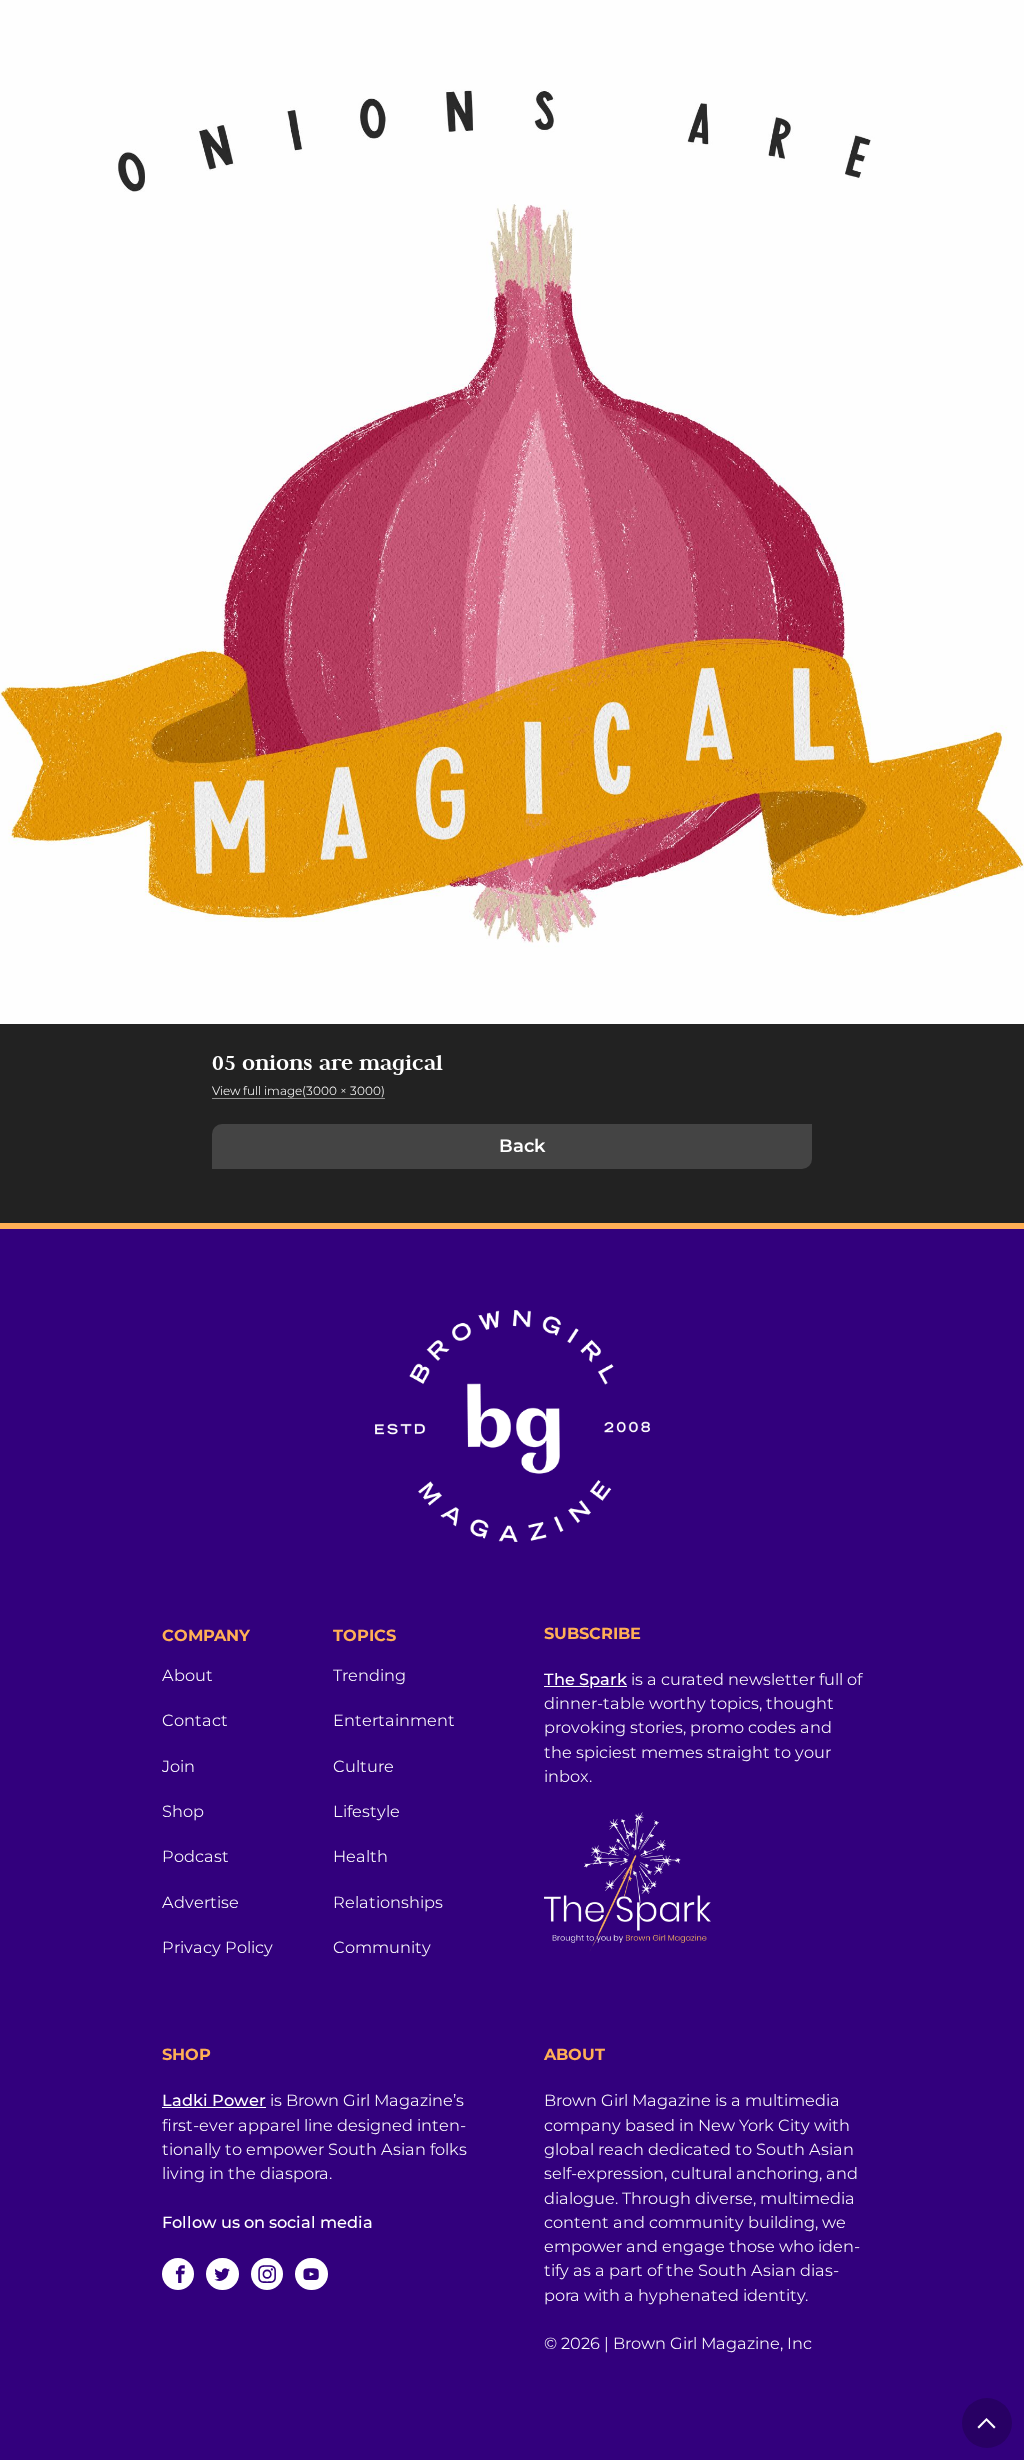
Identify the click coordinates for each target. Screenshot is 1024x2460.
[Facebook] (178, 2274)
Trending (369, 1675)
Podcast (195, 1856)
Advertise (200, 1902)
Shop (183, 1811)
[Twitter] (222, 2274)
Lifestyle (366, 1811)
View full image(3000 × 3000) (298, 1090)
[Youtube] (311, 2274)
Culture (363, 1766)
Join (178, 1766)
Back (522, 1146)
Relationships (388, 1902)
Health (360, 1856)
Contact (195, 1720)
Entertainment (394, 1720)
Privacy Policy (217, 1947)
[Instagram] (267, 2274)
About (187, 1675)
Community (382, 1947)
